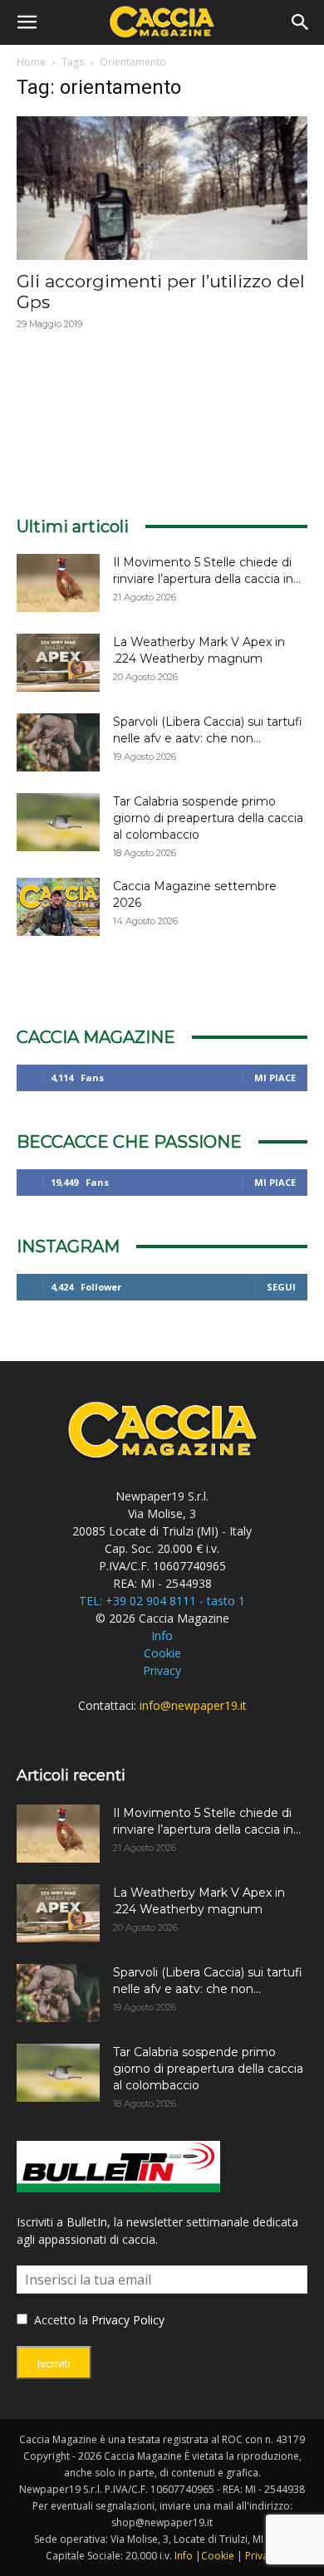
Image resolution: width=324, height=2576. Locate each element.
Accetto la (59, 2320)
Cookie (162, 1653)
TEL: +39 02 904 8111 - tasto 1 (162, 1601)
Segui (281, 1287)
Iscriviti (54, 2364)
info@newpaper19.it (193, 1705)
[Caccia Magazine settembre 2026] (58, 907)
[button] (27, 22)
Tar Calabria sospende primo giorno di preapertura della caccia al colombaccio (208, 818)
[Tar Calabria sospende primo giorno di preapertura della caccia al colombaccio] (58, 822)
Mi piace (275, 1077)
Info (162, 1636)
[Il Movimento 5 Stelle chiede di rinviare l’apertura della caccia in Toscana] (58, 583)
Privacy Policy (128, 2320)
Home (31, 62)
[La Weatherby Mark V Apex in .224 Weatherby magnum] (58, 663)
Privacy (162, 1670)
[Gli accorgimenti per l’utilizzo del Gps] (162, 188)
